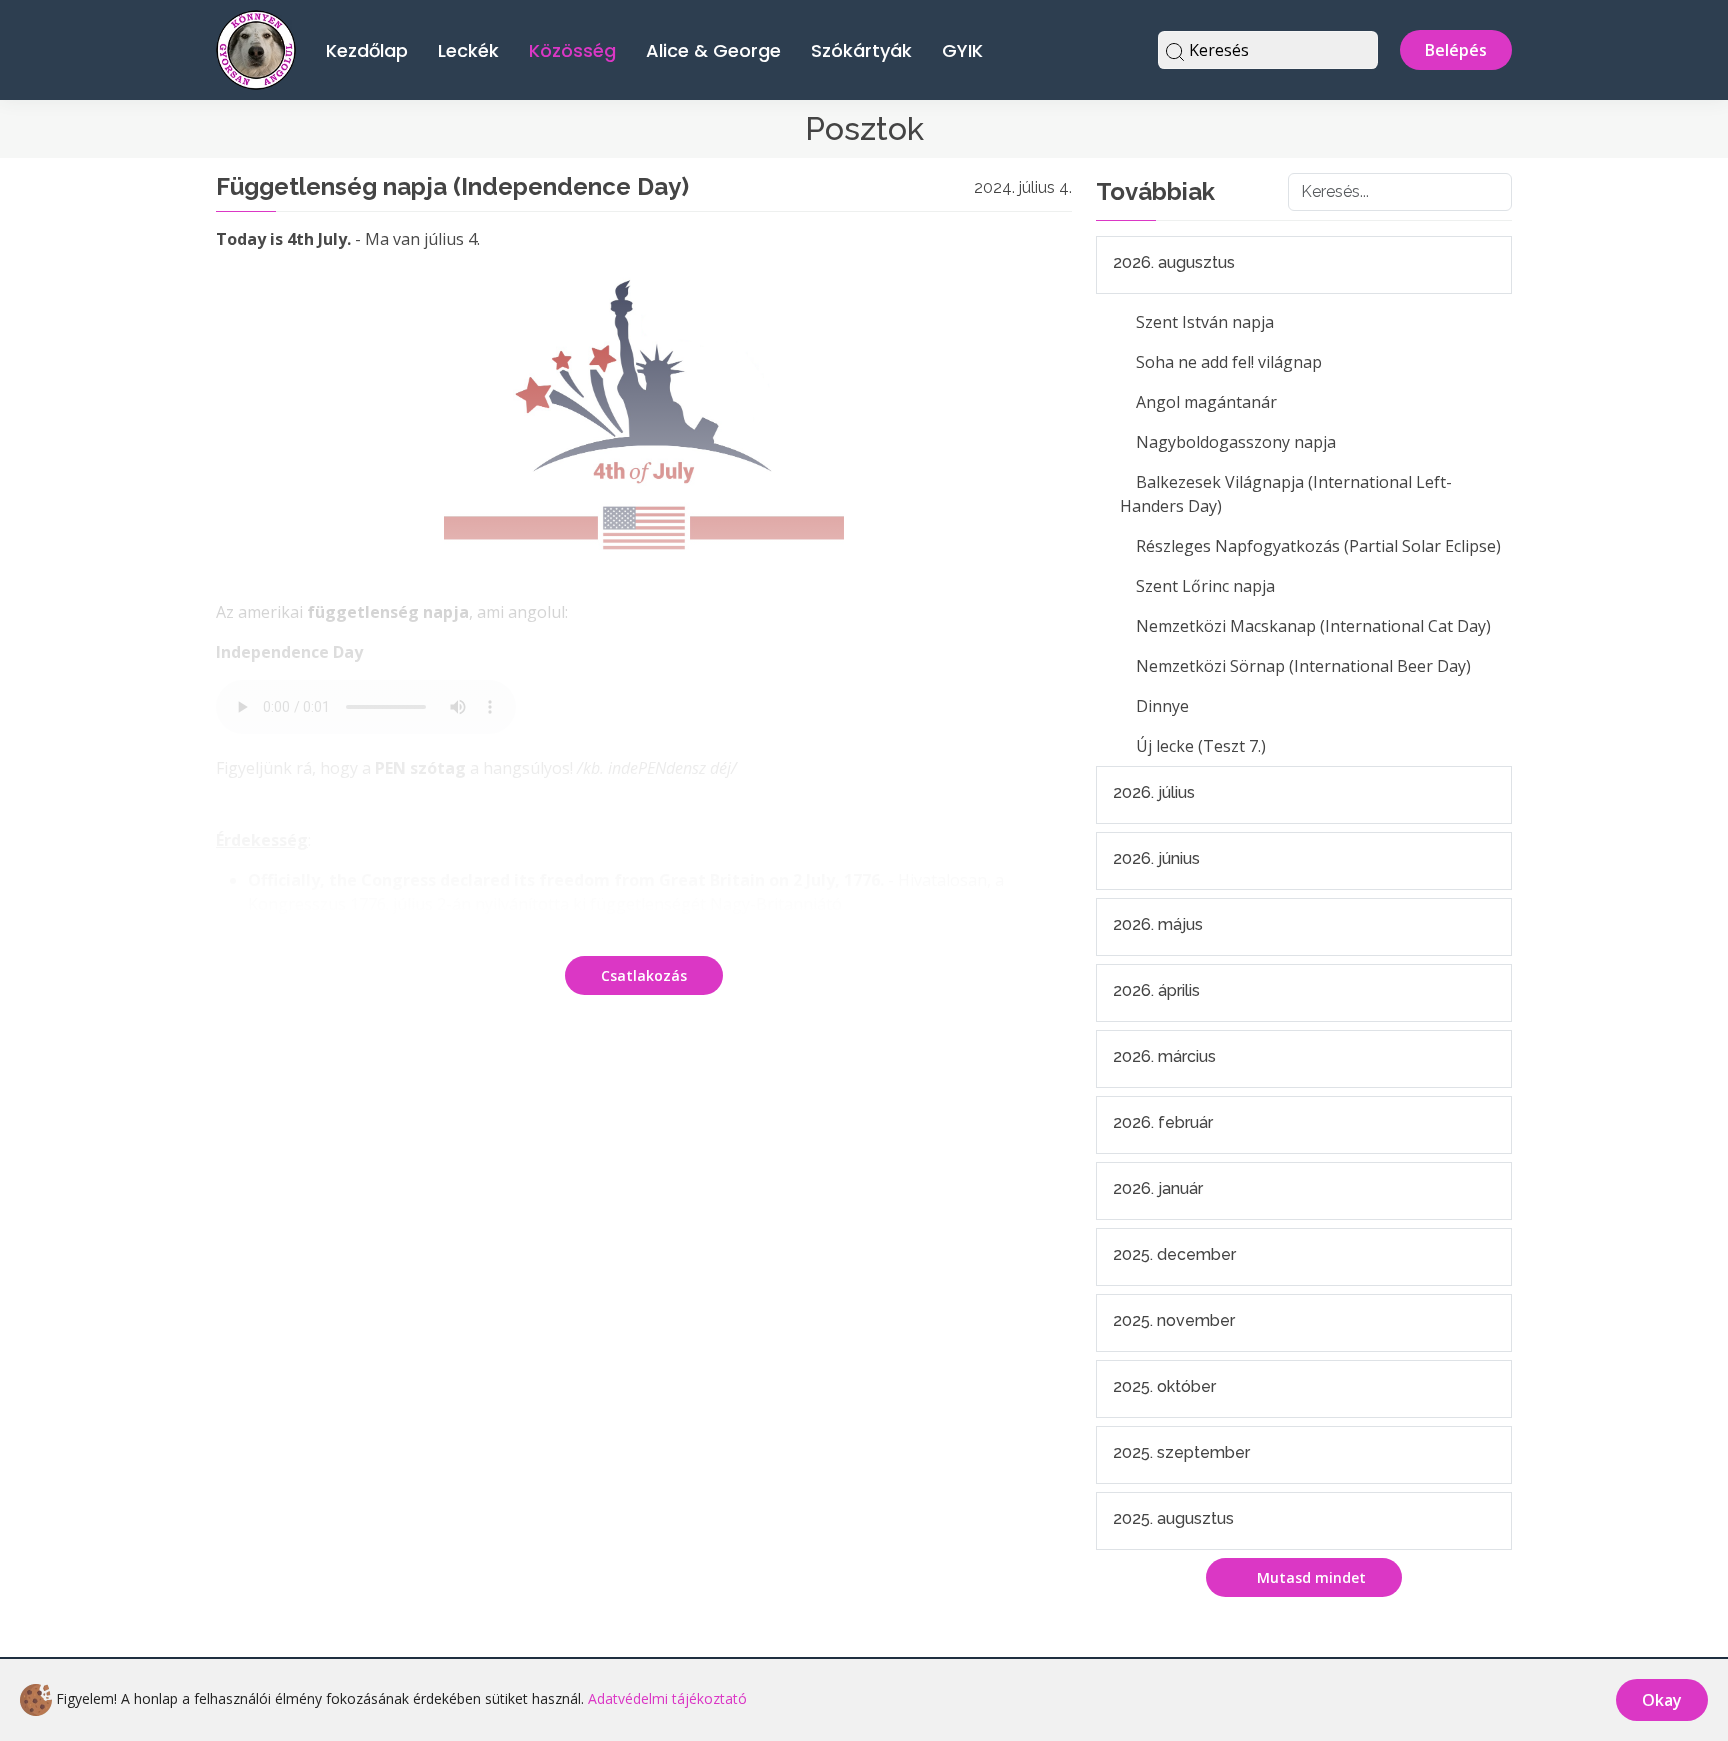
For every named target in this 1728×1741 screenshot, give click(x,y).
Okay (1662, 1700)
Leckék (468, 50)
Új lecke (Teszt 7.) (1201, 746)
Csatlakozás (644, 975)
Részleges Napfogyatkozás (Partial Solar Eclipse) (1318, 546)
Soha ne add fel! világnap (1229, 362)
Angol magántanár (1206, 402)
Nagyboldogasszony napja (1236, 442)
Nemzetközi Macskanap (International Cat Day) (1313, 626)
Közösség (572, 50)
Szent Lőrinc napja (1205, 586)
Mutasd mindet (1309, 1577)
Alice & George (713, 50)
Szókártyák (861, 50)
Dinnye (1162, 706)
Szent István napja (1205, 322)
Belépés (1456, 50)
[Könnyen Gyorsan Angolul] (256, 47)
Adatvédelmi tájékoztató (667, 1698)
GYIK (962, 50)
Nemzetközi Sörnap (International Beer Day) (1303, 666)
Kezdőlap (367, 50)
